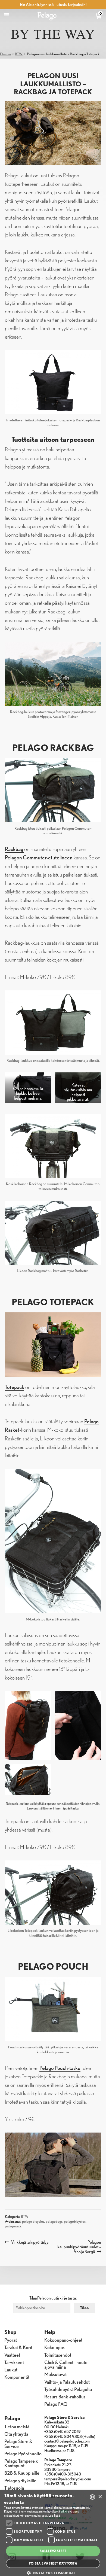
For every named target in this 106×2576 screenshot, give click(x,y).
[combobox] (92, 2497)
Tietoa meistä (17, 2426)
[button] (53, 2573)
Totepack (15, 1387)
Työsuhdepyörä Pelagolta (68, 2389)
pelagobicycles (75, 2221)
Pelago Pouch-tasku (60, 2068)
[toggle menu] (6, 15)
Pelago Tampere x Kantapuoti (21, 2463)
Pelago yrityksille (20, 2480)
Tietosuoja (14, 2488)
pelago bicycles (33, 2221)
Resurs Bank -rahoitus (65, 2396)
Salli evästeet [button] (53, 2551)
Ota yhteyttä (16, 2434)
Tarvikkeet (14, 2362)
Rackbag (15, 849)
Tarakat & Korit (18, 2347)
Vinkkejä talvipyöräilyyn (31, 2242)
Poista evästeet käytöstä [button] (53, 2563)
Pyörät (11, 2340)
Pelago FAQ (56, 2404)
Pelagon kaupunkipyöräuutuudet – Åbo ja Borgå (79, 2247)
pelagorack (13, 2226)
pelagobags (54, 2221)
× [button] (100, 2497)
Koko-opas (54, 2347)
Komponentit (17, 2377)
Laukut (11, 2369)
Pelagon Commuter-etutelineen (39, 857)
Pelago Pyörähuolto (23, 2453)
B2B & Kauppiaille (22, 2473)
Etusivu (5, 54)
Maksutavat (55, 2374)
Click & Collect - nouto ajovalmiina (66, 2364)
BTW (19, 54)
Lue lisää (54, 2515)
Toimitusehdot (58, 2355)
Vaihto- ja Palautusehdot (67, 2382)
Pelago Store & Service (18, 2443)
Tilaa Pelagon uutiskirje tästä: (53, 2298)
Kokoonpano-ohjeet (63, 2340)
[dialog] (53, 2533)
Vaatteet (12, 2355)
